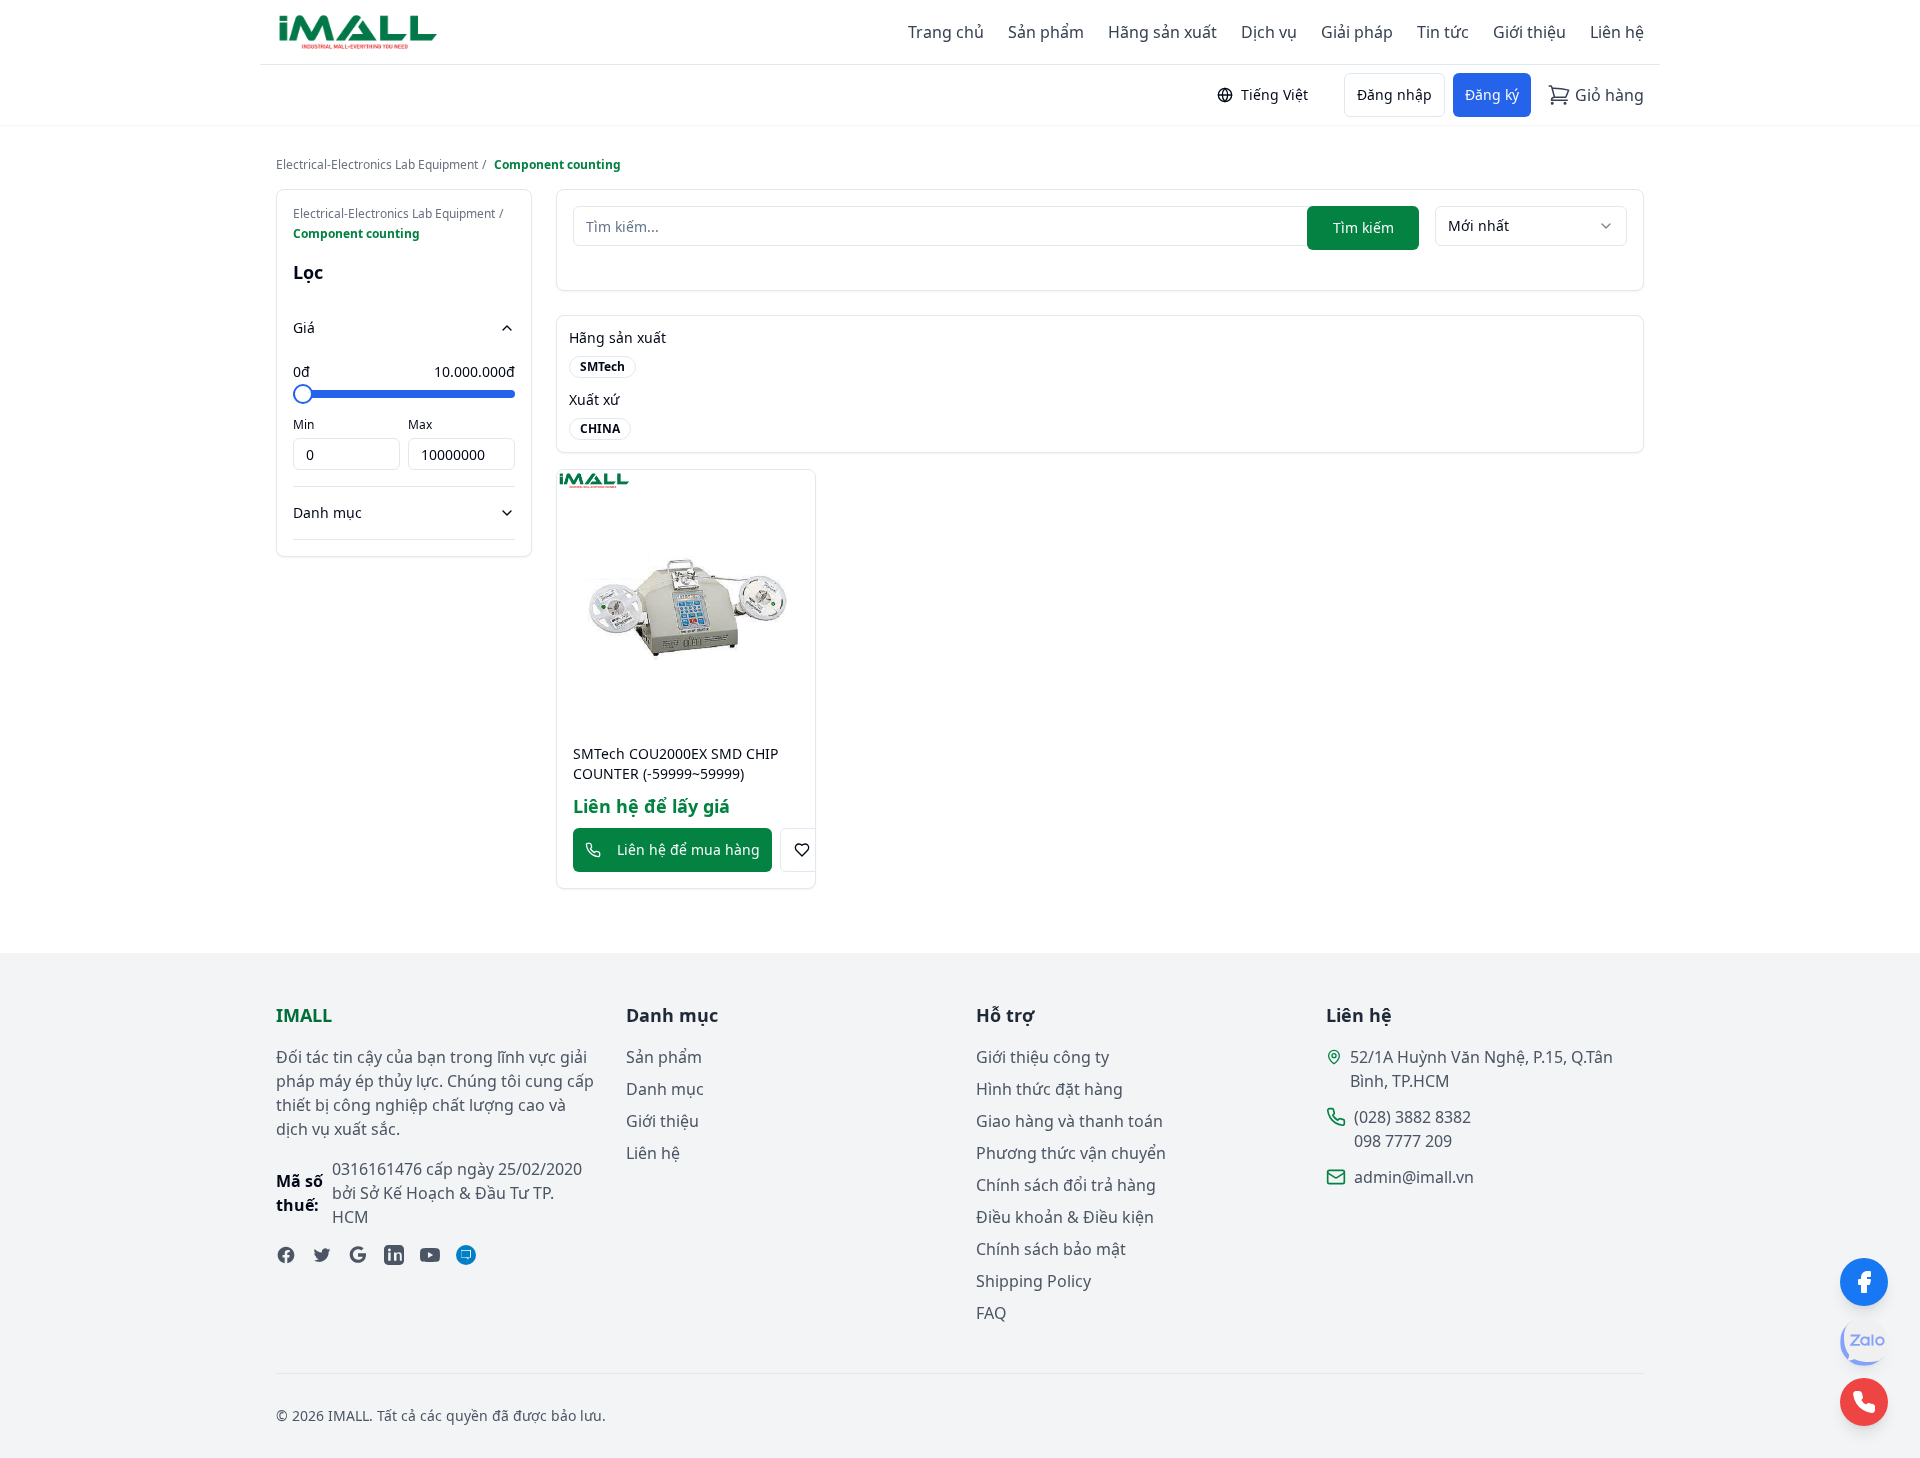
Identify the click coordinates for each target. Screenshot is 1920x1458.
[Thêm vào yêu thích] (802, 850)
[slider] (303, 394)
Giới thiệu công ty (1042, 1057)
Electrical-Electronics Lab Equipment (377, 165)
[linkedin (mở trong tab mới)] (394, 1255)
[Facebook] (1864, 1282)
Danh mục (327, 512)
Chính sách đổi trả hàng (1066, 1185)
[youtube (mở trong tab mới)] (430, 1255)
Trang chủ (946, 32)
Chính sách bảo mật (1051, 1249)
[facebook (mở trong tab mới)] (286, 1255)
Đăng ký (1492, 94)
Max (420, 424)
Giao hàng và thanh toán (1069, 1121)
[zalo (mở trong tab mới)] (466, 1255)
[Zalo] (1864, 1342)
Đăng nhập (1394, 94)
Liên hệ (1617, 32)
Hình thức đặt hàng (1049, 1089)
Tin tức (1443, 32)
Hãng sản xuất (1162, 32)
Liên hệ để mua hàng (688, 849)
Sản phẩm (1046, 32)
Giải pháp (1357, 32)
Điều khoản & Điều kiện (1065, 1217)
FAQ (991, 1313)
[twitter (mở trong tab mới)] (322, 1255)
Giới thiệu (1529, 32)
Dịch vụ (1269, 32)
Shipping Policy (1033, 1281)
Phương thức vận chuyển (1071, 1153)
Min (303, 424)
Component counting (557, 165)
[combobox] (1531, 226)
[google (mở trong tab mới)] (358, 1255)
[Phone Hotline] (1864, 1402)
